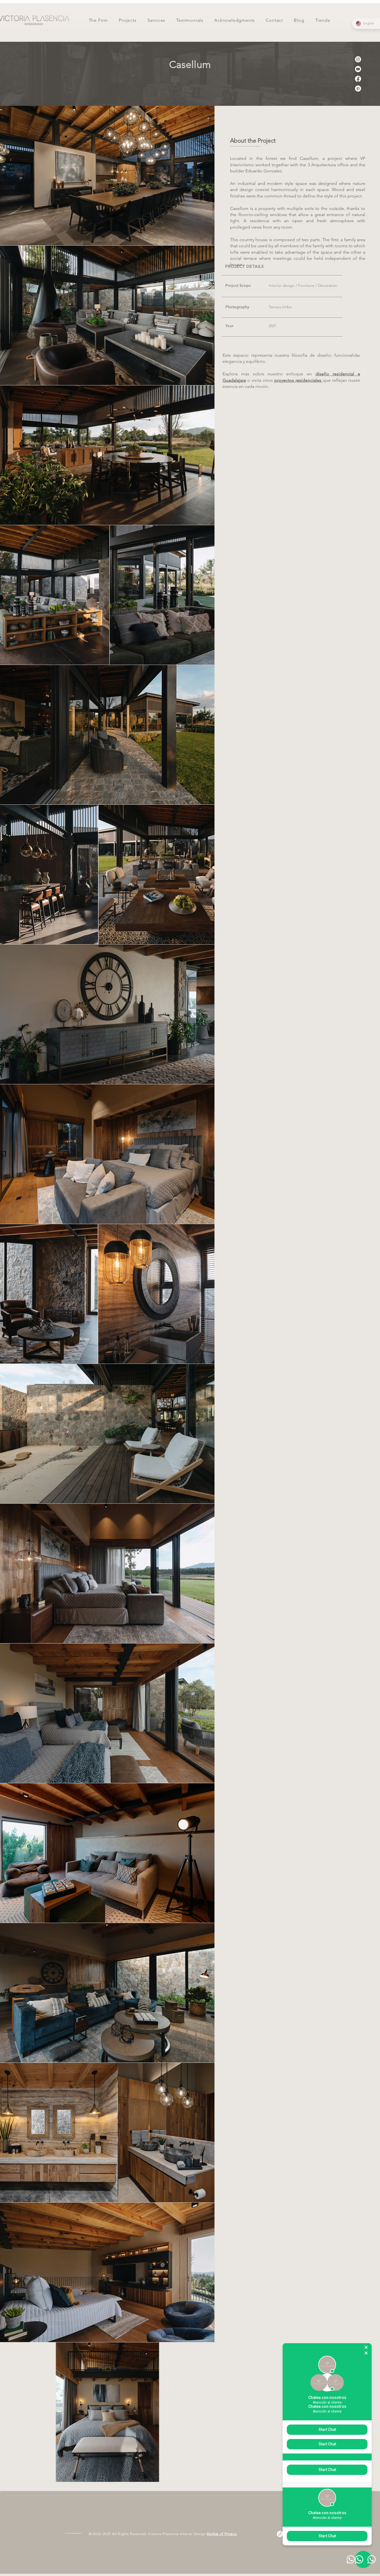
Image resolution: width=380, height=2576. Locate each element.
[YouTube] (358, 69)
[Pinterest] (358, 89)
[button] (128, 20)
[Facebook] (358, 79)
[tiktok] (280, 2534)
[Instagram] (358, 59)
